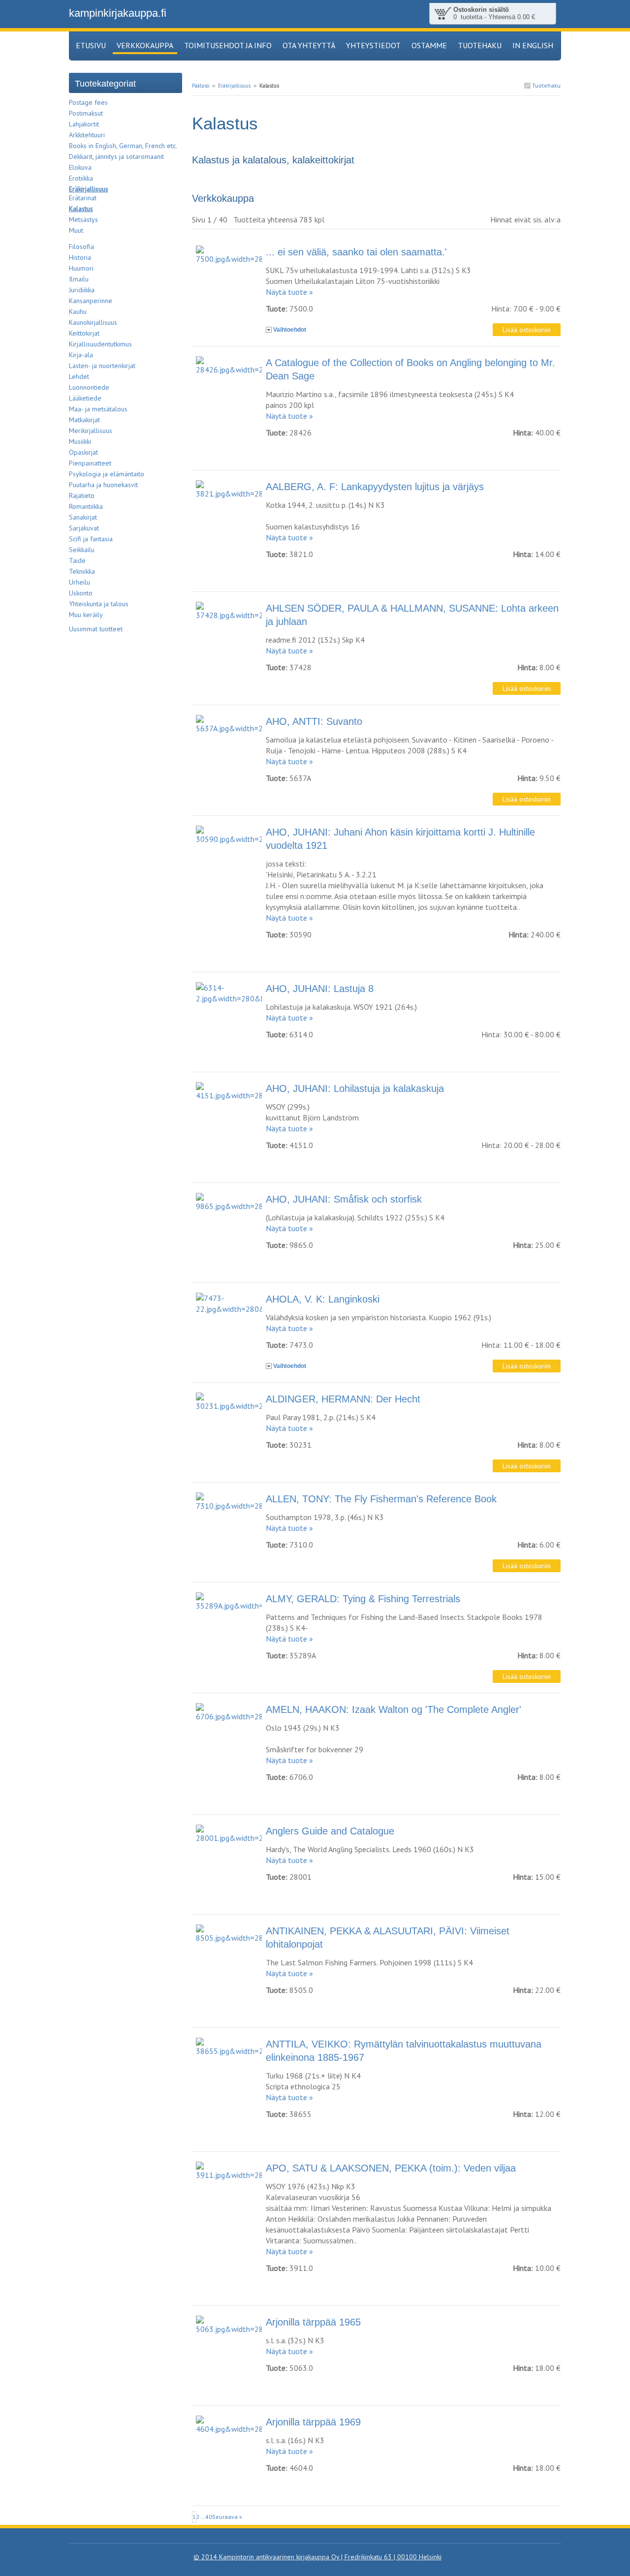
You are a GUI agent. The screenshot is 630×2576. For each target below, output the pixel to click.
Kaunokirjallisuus (93, 322)
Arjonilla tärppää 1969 (313, 2422)
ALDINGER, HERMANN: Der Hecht (343, 1399)
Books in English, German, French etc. (123, 146)
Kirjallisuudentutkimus (100, 344)
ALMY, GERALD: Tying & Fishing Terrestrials (363, 1599)
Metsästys (83, 219)
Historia (80, 257)
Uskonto (81, 593)
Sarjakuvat (84, 528)
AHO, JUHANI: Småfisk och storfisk (344, 1199)
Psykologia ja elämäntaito (107, 474)
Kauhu (78, 311)
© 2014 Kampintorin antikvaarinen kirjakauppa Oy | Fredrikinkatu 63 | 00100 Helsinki (317, 2557)
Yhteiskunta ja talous (99, 604)
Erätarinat (83, 198)
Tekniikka (82, 571)
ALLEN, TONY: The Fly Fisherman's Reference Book (381, 1499)
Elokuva (80, 167)
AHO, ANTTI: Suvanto (314, 721)
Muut (76, 230)
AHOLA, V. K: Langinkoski (323, 1299)
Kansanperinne (91, 301)
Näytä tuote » (289, 292)
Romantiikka (86, 506)
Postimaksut (86, 113)
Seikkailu (82, 550)
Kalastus (81, 209)
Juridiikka (82, 290)
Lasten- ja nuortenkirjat (102, 366)
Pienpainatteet (90, 463)
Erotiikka (81, 178)
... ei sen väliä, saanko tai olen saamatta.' (356, 252)
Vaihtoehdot (290, 330)
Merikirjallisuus (91, 431)
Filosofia (81, 247)
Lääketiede (85, 398)
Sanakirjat (83, 517)
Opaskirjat (83, 452)
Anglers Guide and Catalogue (330, 1831)
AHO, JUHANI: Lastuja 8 (320, 989)
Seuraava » (227, 2517)
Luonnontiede (89, 387)
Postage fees (88, 102)
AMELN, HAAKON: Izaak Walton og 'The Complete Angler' (394, 1709)
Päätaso (201, 86)
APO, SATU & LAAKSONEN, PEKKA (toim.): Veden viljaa (391, 2168)
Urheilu (79, 582)
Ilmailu (79, 279)
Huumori (81, 268)
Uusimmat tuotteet (96, 629)
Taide (77, 560)
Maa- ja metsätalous (98, 409)
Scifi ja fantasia (91, 539)
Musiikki (80, 441)
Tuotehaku (546, 85)
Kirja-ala (81, 355)
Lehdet (79, 376)
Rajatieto (82, 496)
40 (209, 2517)
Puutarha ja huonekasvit (103, 485)
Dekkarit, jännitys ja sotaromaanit (116, 156)
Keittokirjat (84, 333)
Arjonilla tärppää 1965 (313, 2322)
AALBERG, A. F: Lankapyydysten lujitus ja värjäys (375, 487)
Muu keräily (86, 615)
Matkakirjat (84, 420)
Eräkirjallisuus (234, 86)
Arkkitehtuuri (87, 135)
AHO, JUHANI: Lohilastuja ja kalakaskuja (355, 1088)
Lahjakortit (84, 124)
